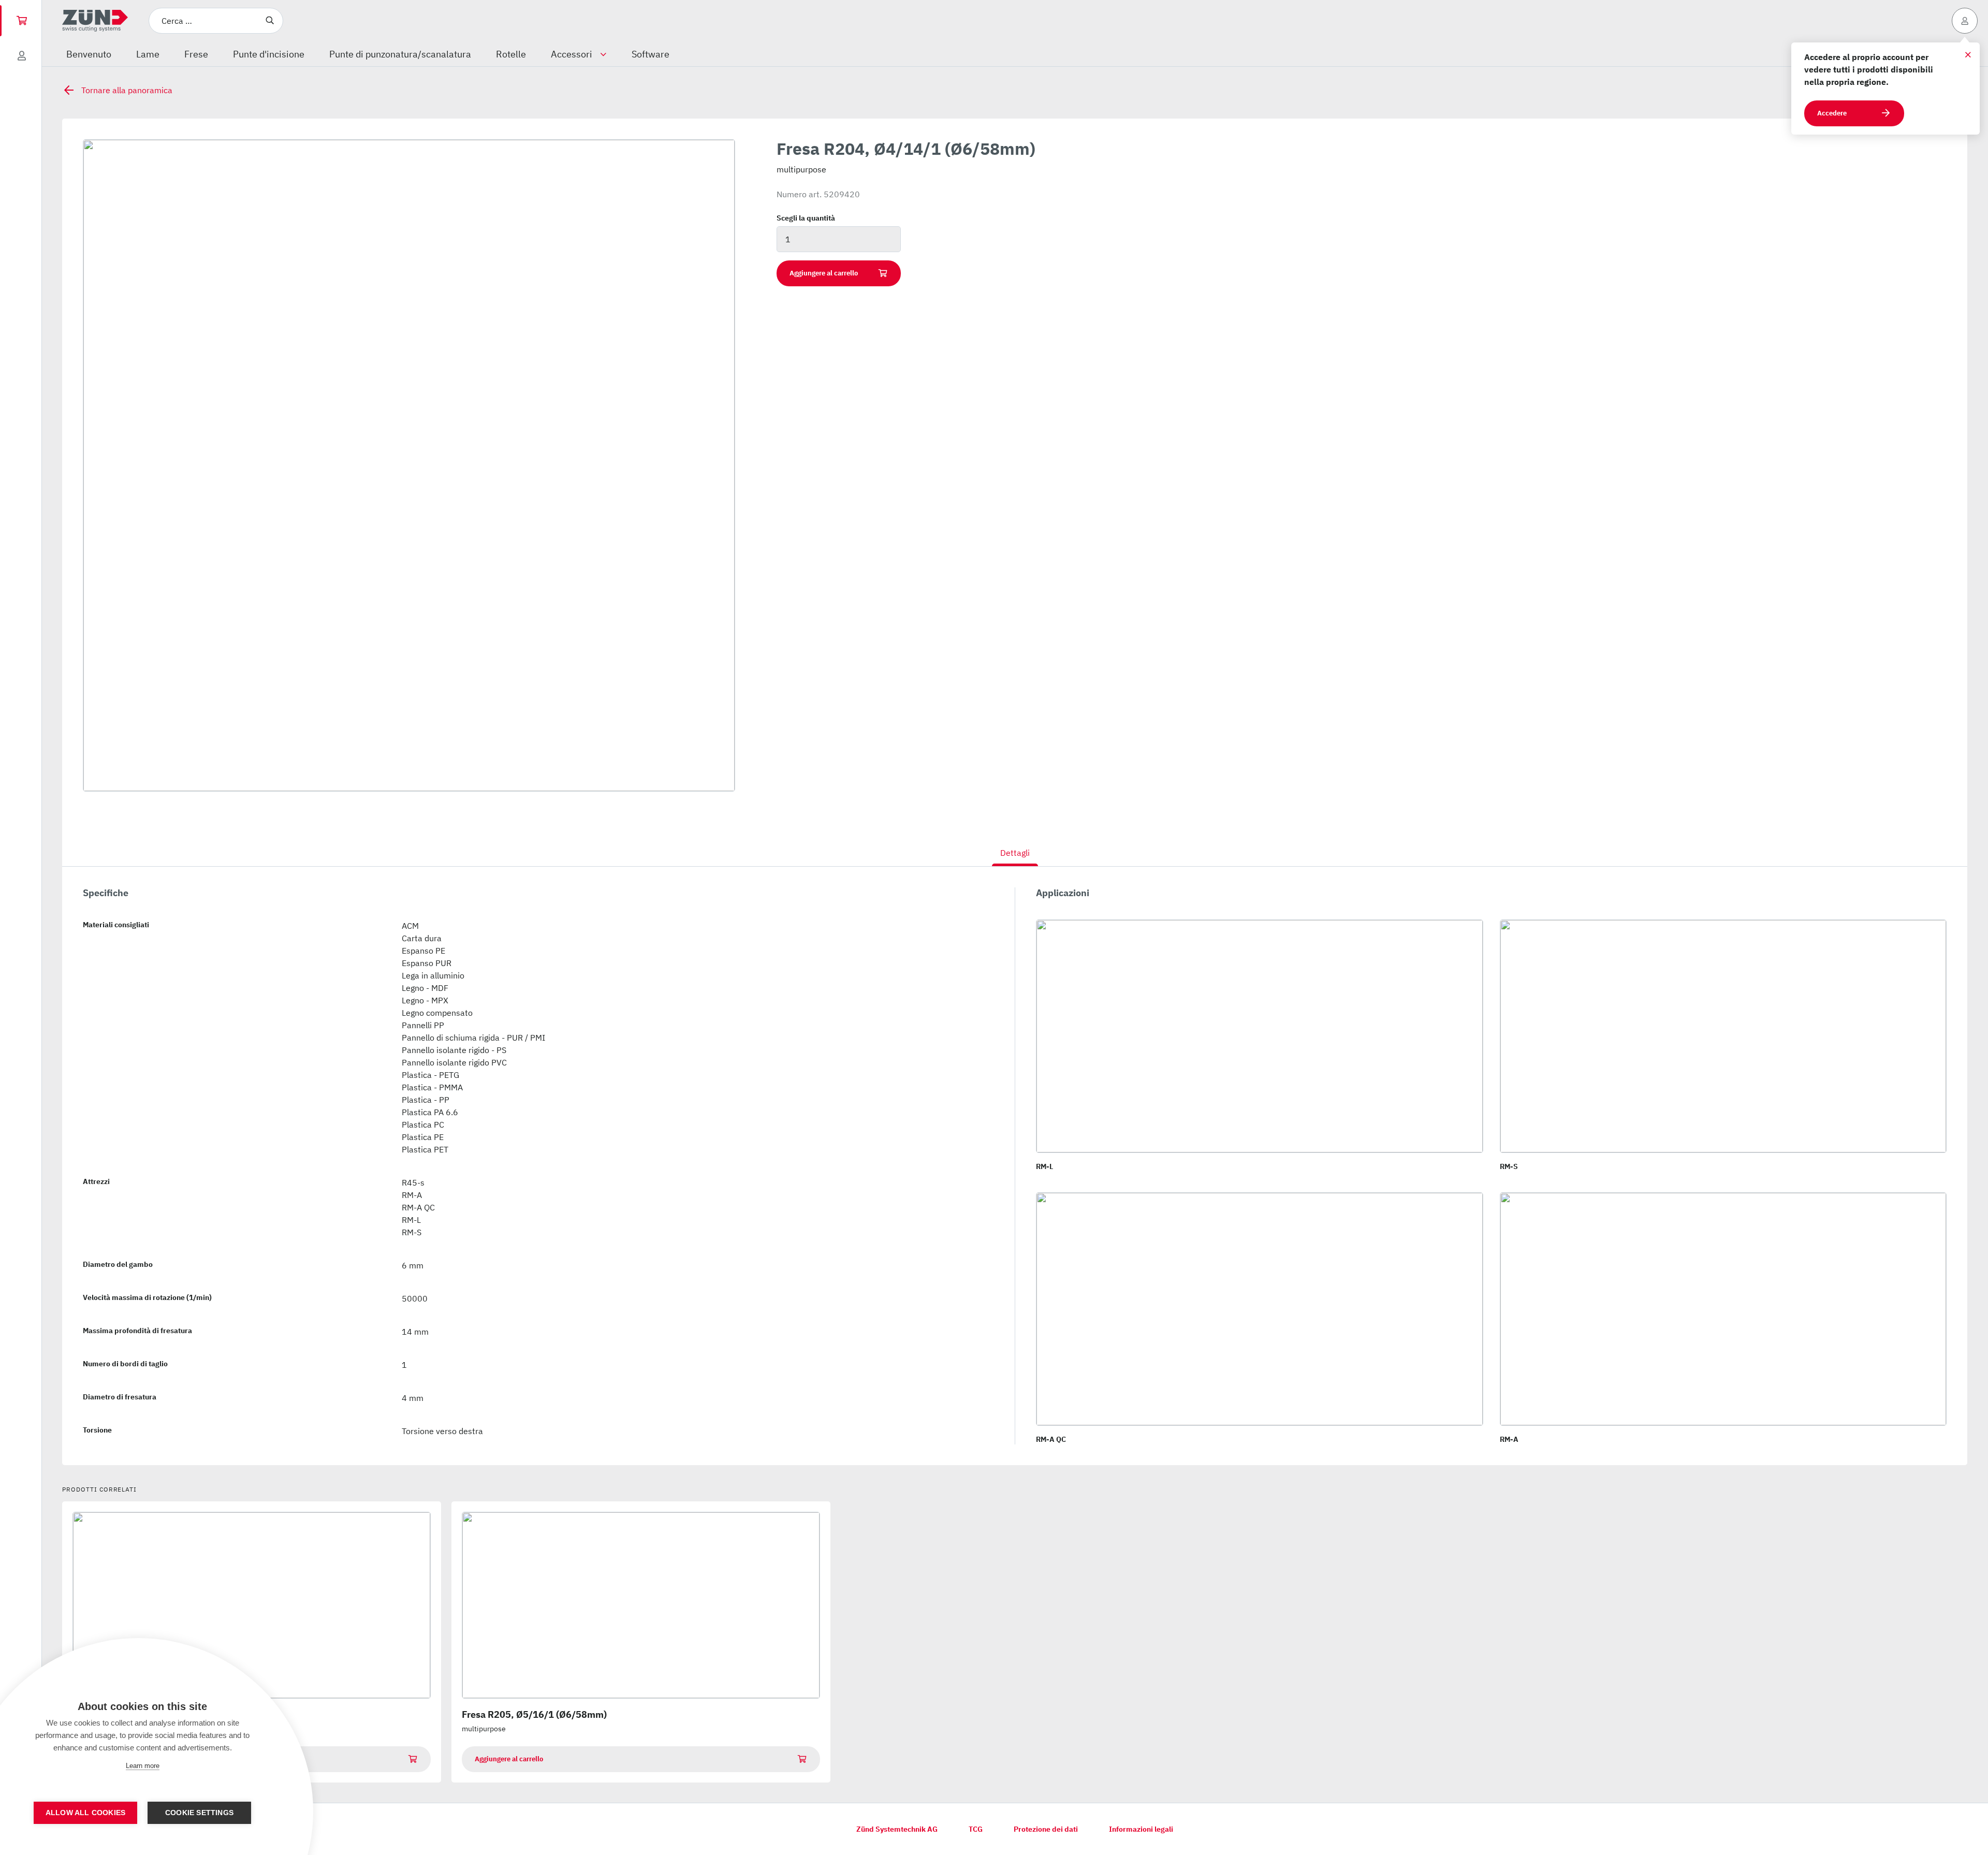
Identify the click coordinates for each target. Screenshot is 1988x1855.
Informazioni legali (1141, 1829)
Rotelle (511, 54)
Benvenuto (89, 54)
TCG (976, 1829)
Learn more (143, 1766)
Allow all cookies (85, 1813)
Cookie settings (199, 1813)
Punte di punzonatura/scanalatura (400, 54)
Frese (196, 54)
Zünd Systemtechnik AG (897, 1829)
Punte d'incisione (269, 54)
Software (651, 54)
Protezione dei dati (1046, 1829)
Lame (148, 54)
